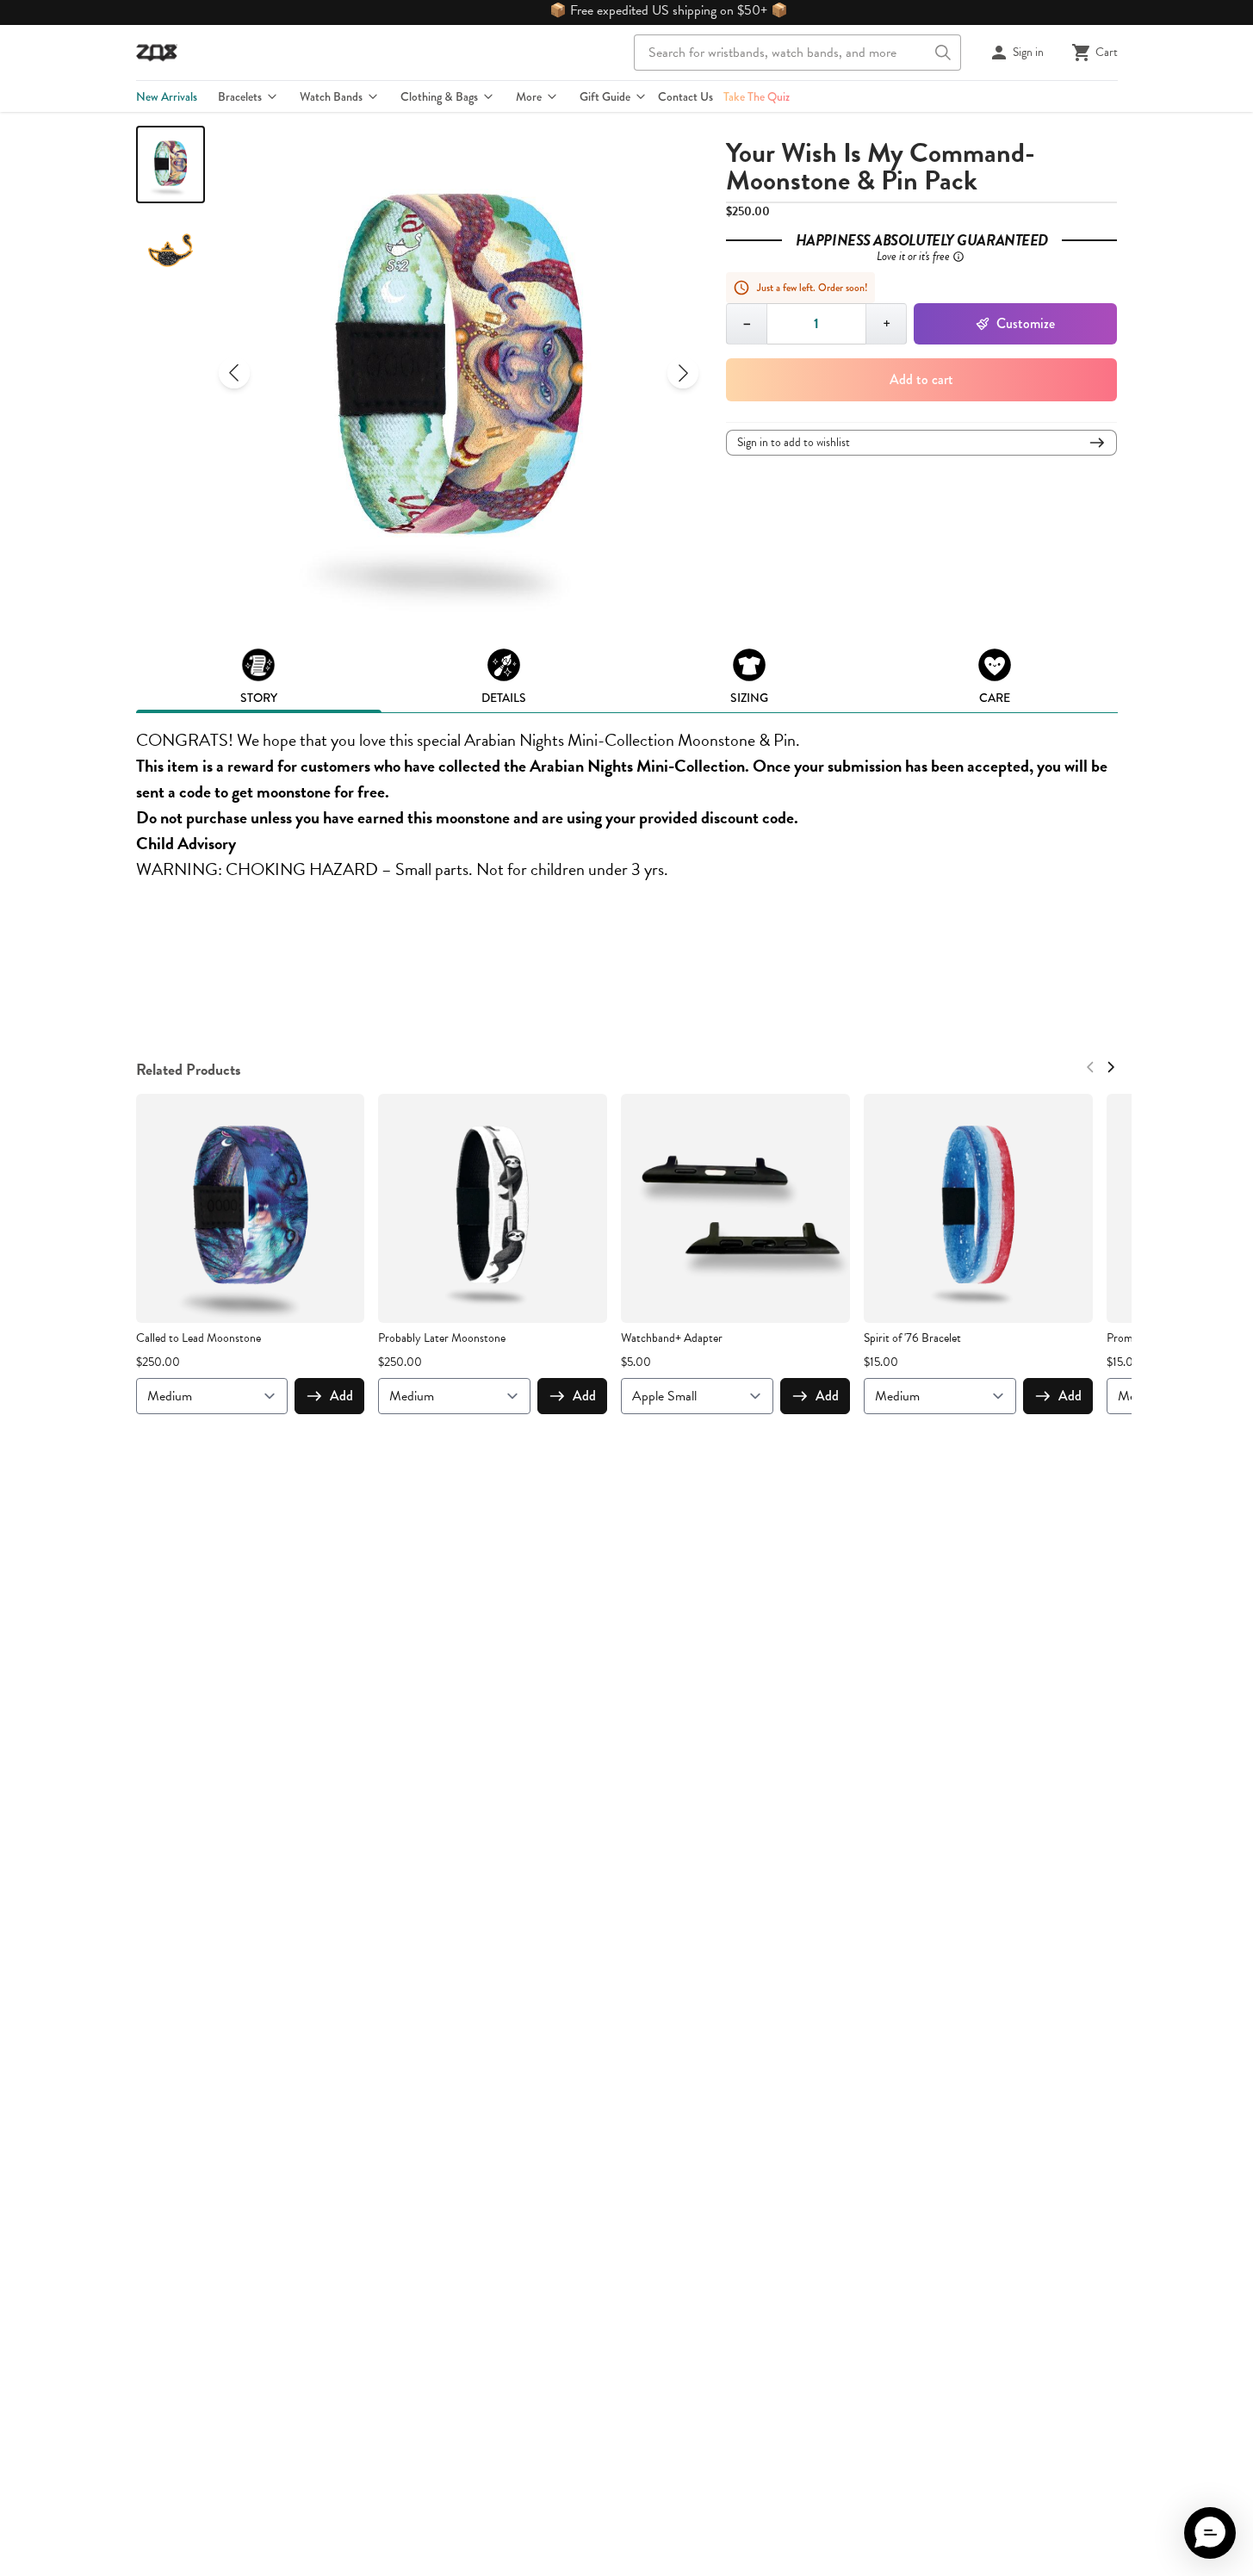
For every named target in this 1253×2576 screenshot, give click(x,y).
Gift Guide (605, 96)
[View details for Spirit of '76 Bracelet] (978, 1208)
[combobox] (797, 53)
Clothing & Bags (439, 96)
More (529, 96)
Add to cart (921, 379)
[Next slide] (683, 373)
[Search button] (943, 53)
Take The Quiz (757, 96)
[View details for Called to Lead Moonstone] (251, 1208)
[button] (1210, 2533)
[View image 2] (171, 253)
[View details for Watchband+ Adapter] (735, 1208)
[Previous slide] (234, 373)
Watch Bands (331, 96)
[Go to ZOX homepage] (157, 53)
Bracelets (240, 96)
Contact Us (685, 96)
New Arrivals (167, 96)
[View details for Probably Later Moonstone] (493, 1208)
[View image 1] (171, 164)
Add (341, 1396)
